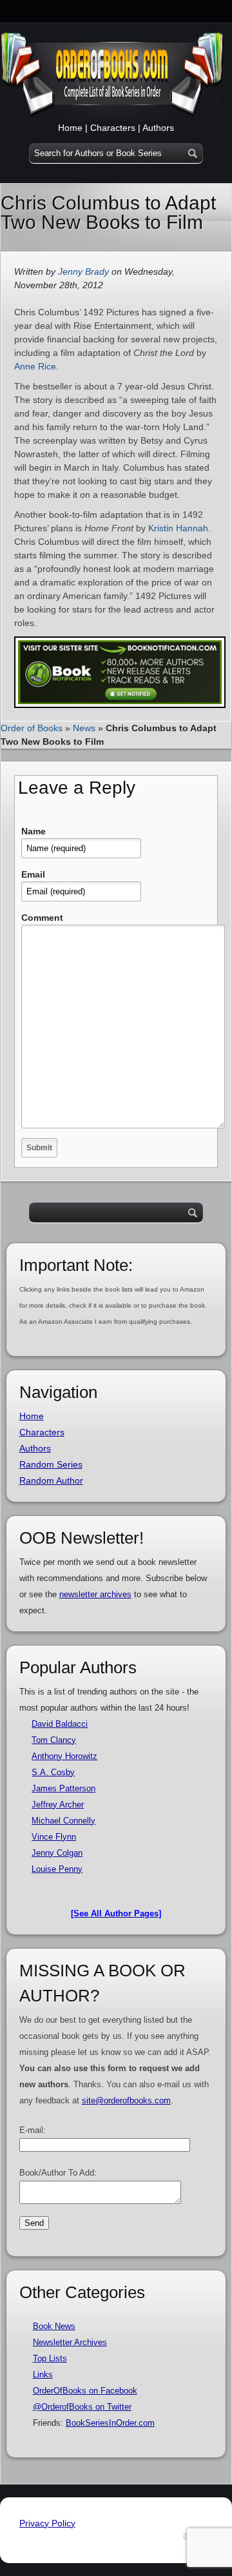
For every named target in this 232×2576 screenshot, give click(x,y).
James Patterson (63, 1788)
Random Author (51, 1480)
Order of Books (32, 728)
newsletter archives (95, 1594)
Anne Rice (35, 366)
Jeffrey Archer (58, 1804)
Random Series (51, 1464)
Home (70, 128)
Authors (158, 128)
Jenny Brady (83, 271)
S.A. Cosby (53, 1772)
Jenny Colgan (57, 1853)
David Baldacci (60, 1724)
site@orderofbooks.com (126, 2100)
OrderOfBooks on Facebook (85, 2391)
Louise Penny (57, 1869)
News (84, 728)
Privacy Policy (47, 2523)
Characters (113, 128)
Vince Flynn (54, 1837)
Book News (54, 2326)
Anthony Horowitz (64, 1756)
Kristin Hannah (178, 528)
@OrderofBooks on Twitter (82, 2407)
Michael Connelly (63, 1821)
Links (43, 2374)
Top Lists (50, 2358)
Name (34, 831)
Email (33, 874)
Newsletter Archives (70, 2342)
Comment (42, 918)
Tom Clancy (54, 1740)
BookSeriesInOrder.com (110, 2423)
